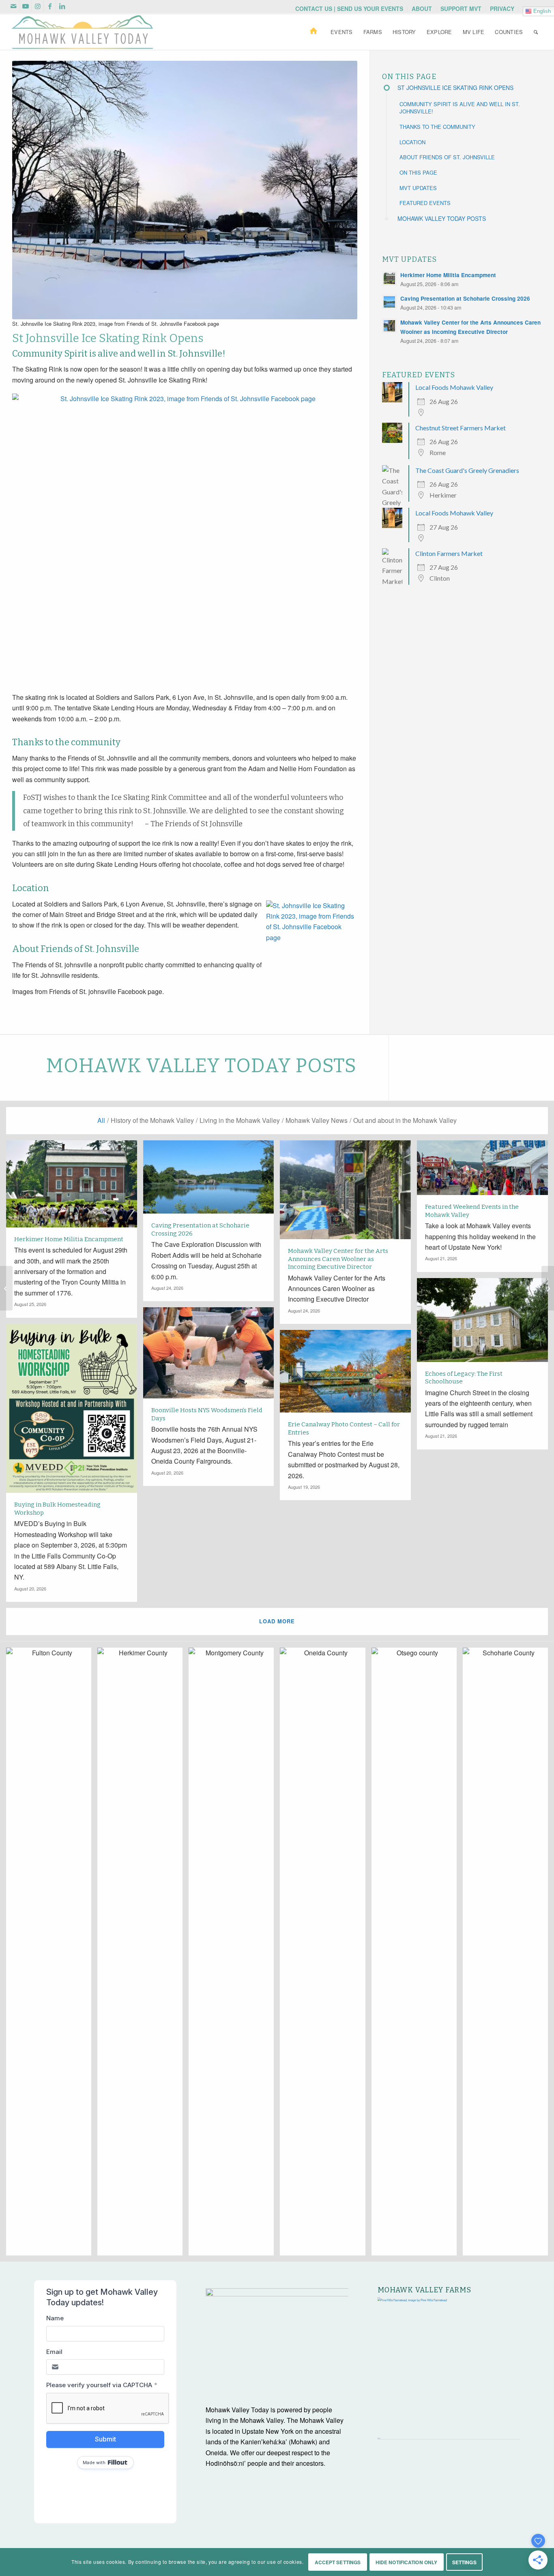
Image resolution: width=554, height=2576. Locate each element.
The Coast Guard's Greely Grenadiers (467, 470)
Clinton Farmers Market (449, 553)
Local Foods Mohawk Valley (454, 387)
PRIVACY (502, 9)
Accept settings (338, 2562)
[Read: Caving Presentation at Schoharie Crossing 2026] (389, 302)
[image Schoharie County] (508, 1955)
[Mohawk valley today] (82, 32)
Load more (277, 1621)
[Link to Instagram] (38, 6)
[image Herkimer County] (143, 1955)
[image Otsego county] (417, 1955)
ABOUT (422, 9)
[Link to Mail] (13, 6)
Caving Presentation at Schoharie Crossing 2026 (465, 298)
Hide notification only (407, 2562)
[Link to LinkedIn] (62, 6)
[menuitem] (349, 9)
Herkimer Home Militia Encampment (448, 275)
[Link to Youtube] (25, 6)
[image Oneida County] (325, 1955)
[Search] (536, 32)
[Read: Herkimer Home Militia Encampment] (389, 278)
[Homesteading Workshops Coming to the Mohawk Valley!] (548, 1288)
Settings (464, 2562)
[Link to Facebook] (50, 6)
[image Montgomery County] (234, 1955)
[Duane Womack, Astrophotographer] (6, 1288)
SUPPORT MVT (461, 9)
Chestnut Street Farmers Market (461, 428)
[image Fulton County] (52, 1955)
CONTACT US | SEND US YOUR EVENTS (349, 9)
